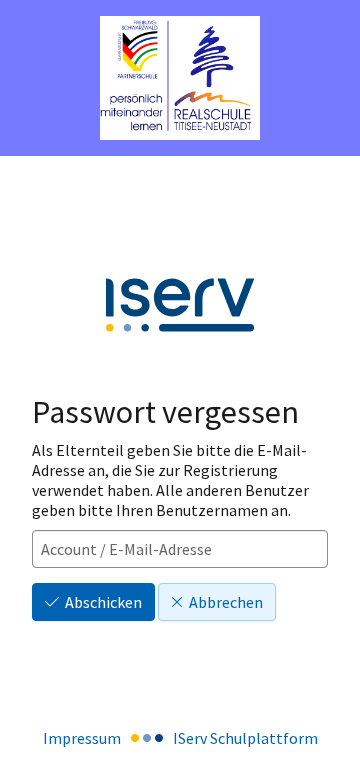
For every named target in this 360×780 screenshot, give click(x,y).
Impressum (82, 738)
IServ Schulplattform (245, 738)
